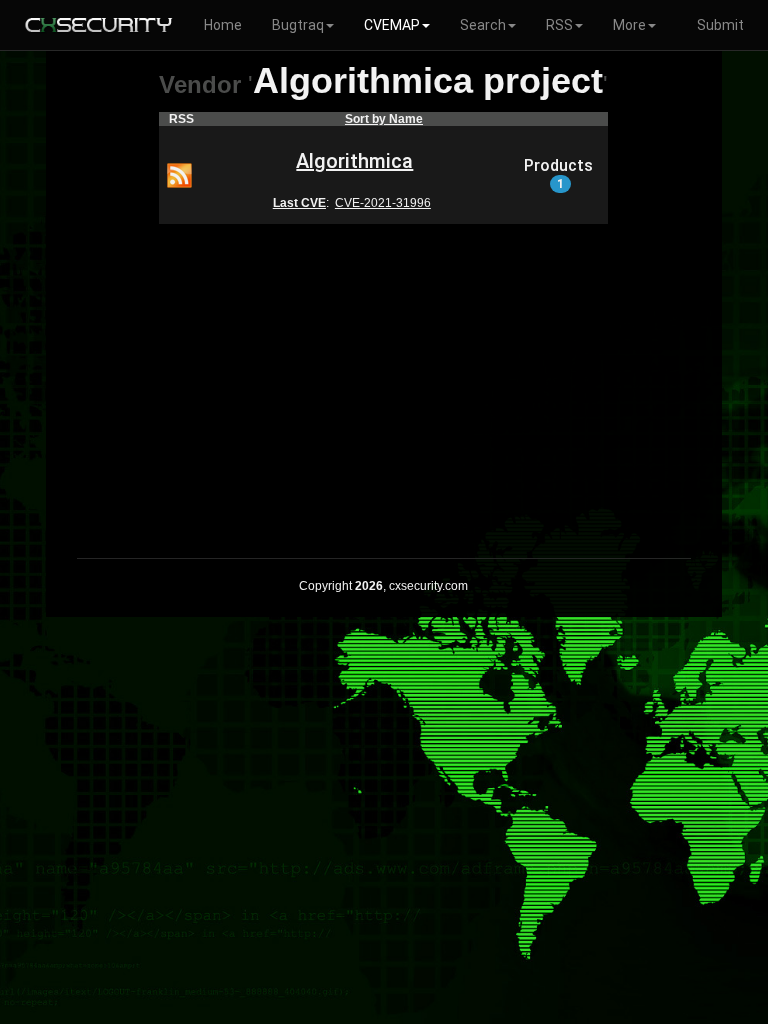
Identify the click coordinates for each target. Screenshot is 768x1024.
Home (223, 25)
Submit (720, 25)
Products (558, 174)
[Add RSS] (179, 174)
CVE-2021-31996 (383, 203)
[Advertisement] (383, 378)
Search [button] (483, 25)
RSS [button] (559, 25)
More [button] (629, 25)
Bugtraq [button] (298, 25)
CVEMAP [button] (392, 25)
